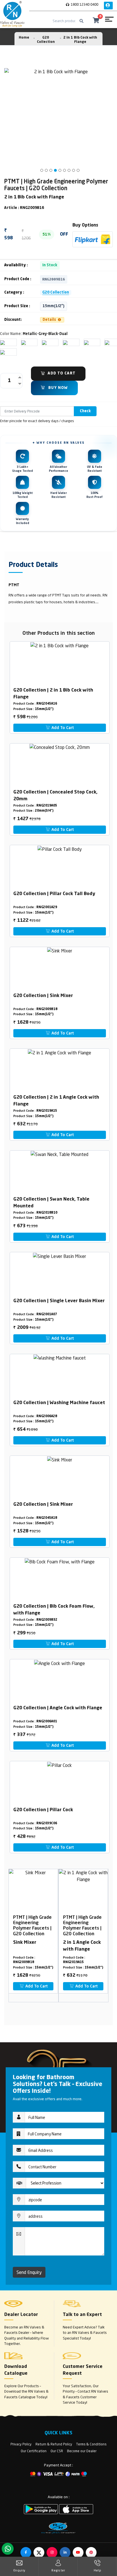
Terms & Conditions (91, 2444)
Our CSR (57, 2451)
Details (50, 320)
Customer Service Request (83, 2370)
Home (24, 38)
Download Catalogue (16, 2370)
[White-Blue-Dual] (65, 342)
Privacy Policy (21, 2444)
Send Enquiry (29, 2272)
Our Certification (34, 2451)
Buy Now (58, 388)
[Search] (82, 21)
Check (85, 411)
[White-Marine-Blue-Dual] (107, 342)
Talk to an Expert (82, 2315)
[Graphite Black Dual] (3, 352)
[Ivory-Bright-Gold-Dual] (24, 342)
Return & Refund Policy (54, 2444)
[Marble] (86, 342)
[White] (3, 342)
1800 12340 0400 (84, 4)
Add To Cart (62, 373)
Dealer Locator (21, 2315)
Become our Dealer (82, 2451)
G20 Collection (56, 293)
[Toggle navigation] (109, 21)
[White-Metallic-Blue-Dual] (44, 342)
